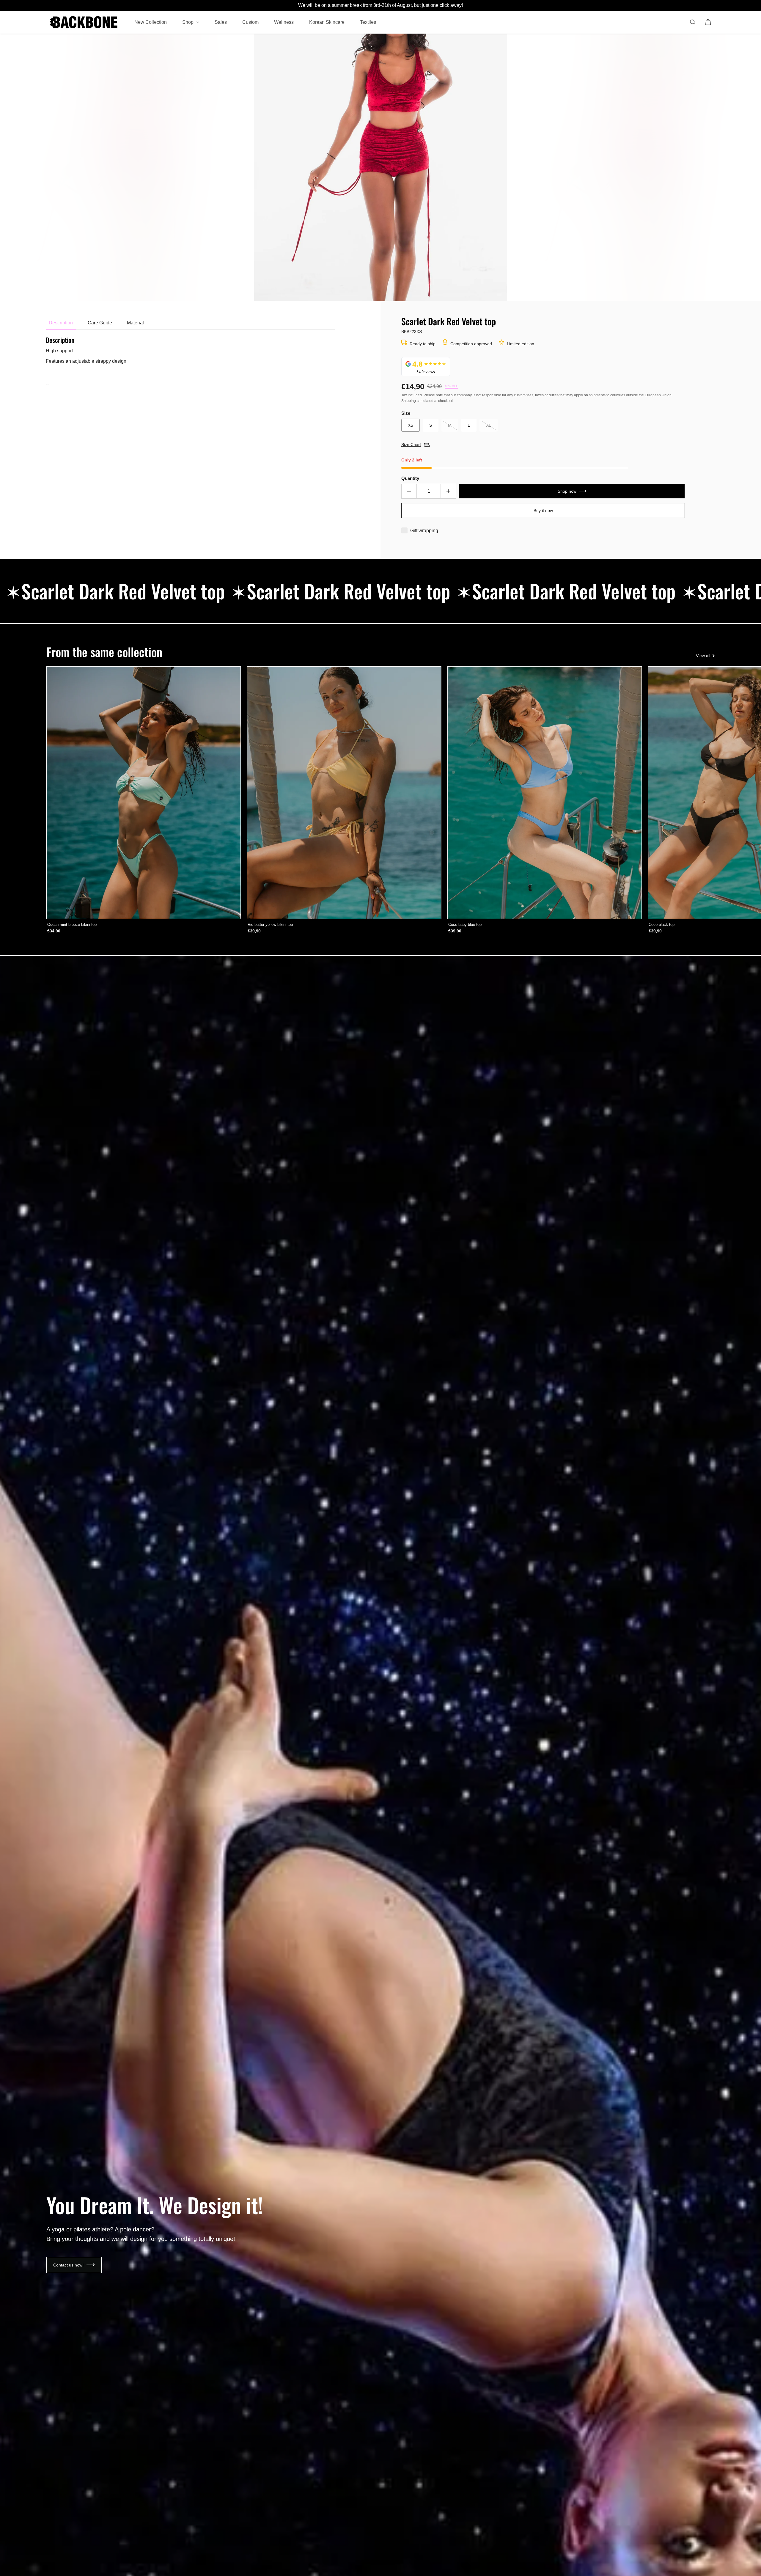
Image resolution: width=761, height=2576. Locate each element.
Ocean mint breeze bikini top (72, 925)
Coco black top (662, 925)
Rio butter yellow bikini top (270, 925)
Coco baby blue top (465, 925)
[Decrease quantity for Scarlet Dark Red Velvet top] (409, 491)
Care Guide (100, 323)
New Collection (151, 22)
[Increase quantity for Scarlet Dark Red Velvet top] (448, 491)
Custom (250, 22)
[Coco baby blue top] (545, 793)
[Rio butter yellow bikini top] (344, 793)
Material (135, 323)
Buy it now (543, 511)
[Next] (704, 793)
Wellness (284, 22)
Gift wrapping (424, 531)
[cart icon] (708, 22)
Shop (188, 22)
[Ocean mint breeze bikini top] (144, 793)
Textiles (368, 22)
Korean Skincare (327, 22)
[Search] (693, 22)
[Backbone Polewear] (84, 22)
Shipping (409, 401)
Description (61, 323)
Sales (221, 22)
